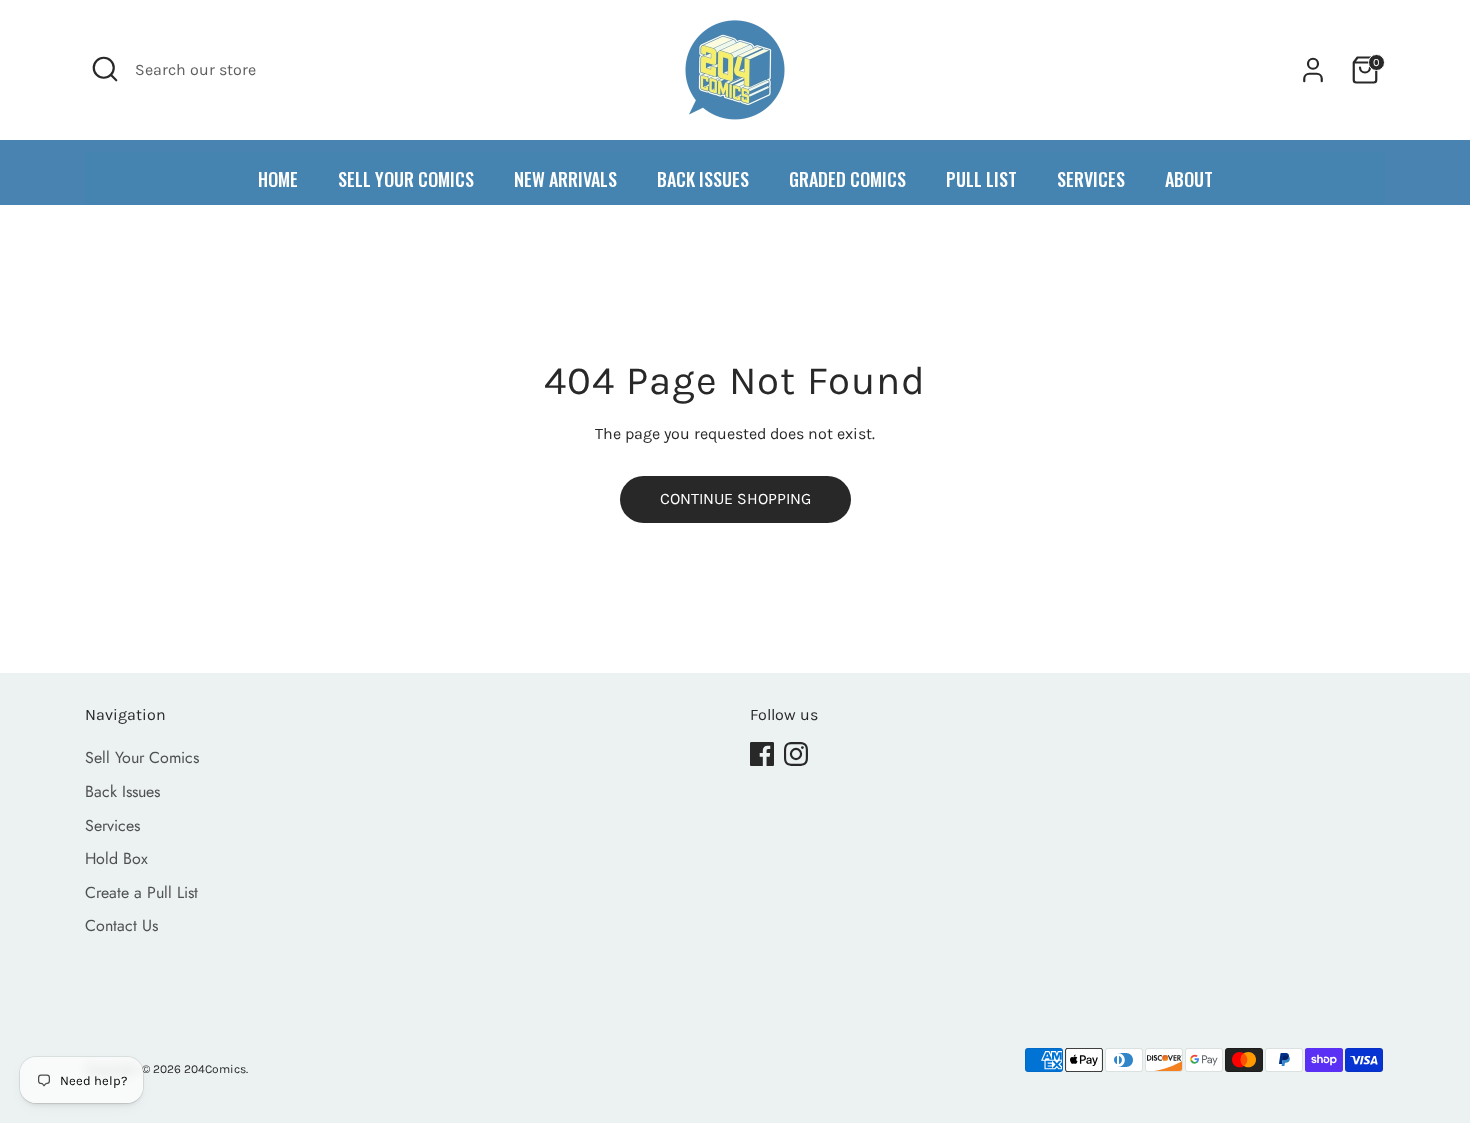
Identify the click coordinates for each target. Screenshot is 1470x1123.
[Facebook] (762, 754)
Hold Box (116, 858)
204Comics (215, 1069)
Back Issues (122, 791)
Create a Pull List (141, 892)
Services (112, 825)
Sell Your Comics (142, 757)
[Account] (1313, 70)
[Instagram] (796, 754)
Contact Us (121, 925)
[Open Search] (105, 69)
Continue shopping (735, 498)
